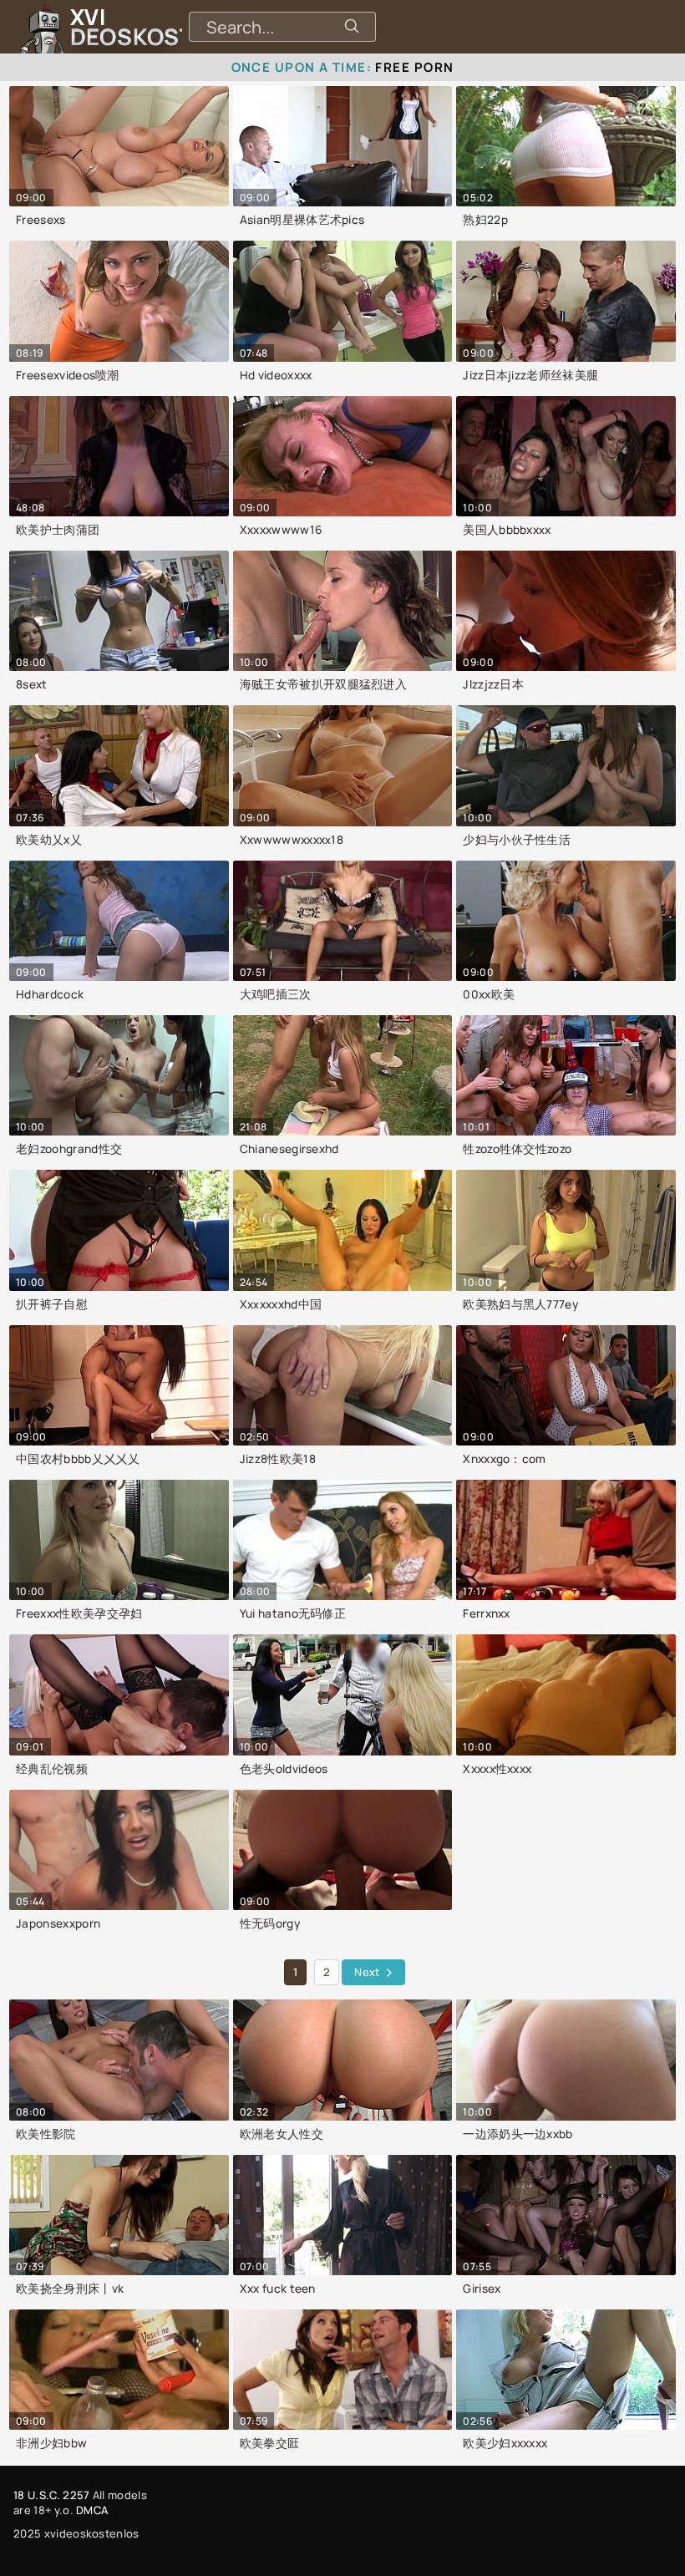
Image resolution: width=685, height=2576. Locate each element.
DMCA (92, 2510)
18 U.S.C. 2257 (51, 2495)
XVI (170, 27)
